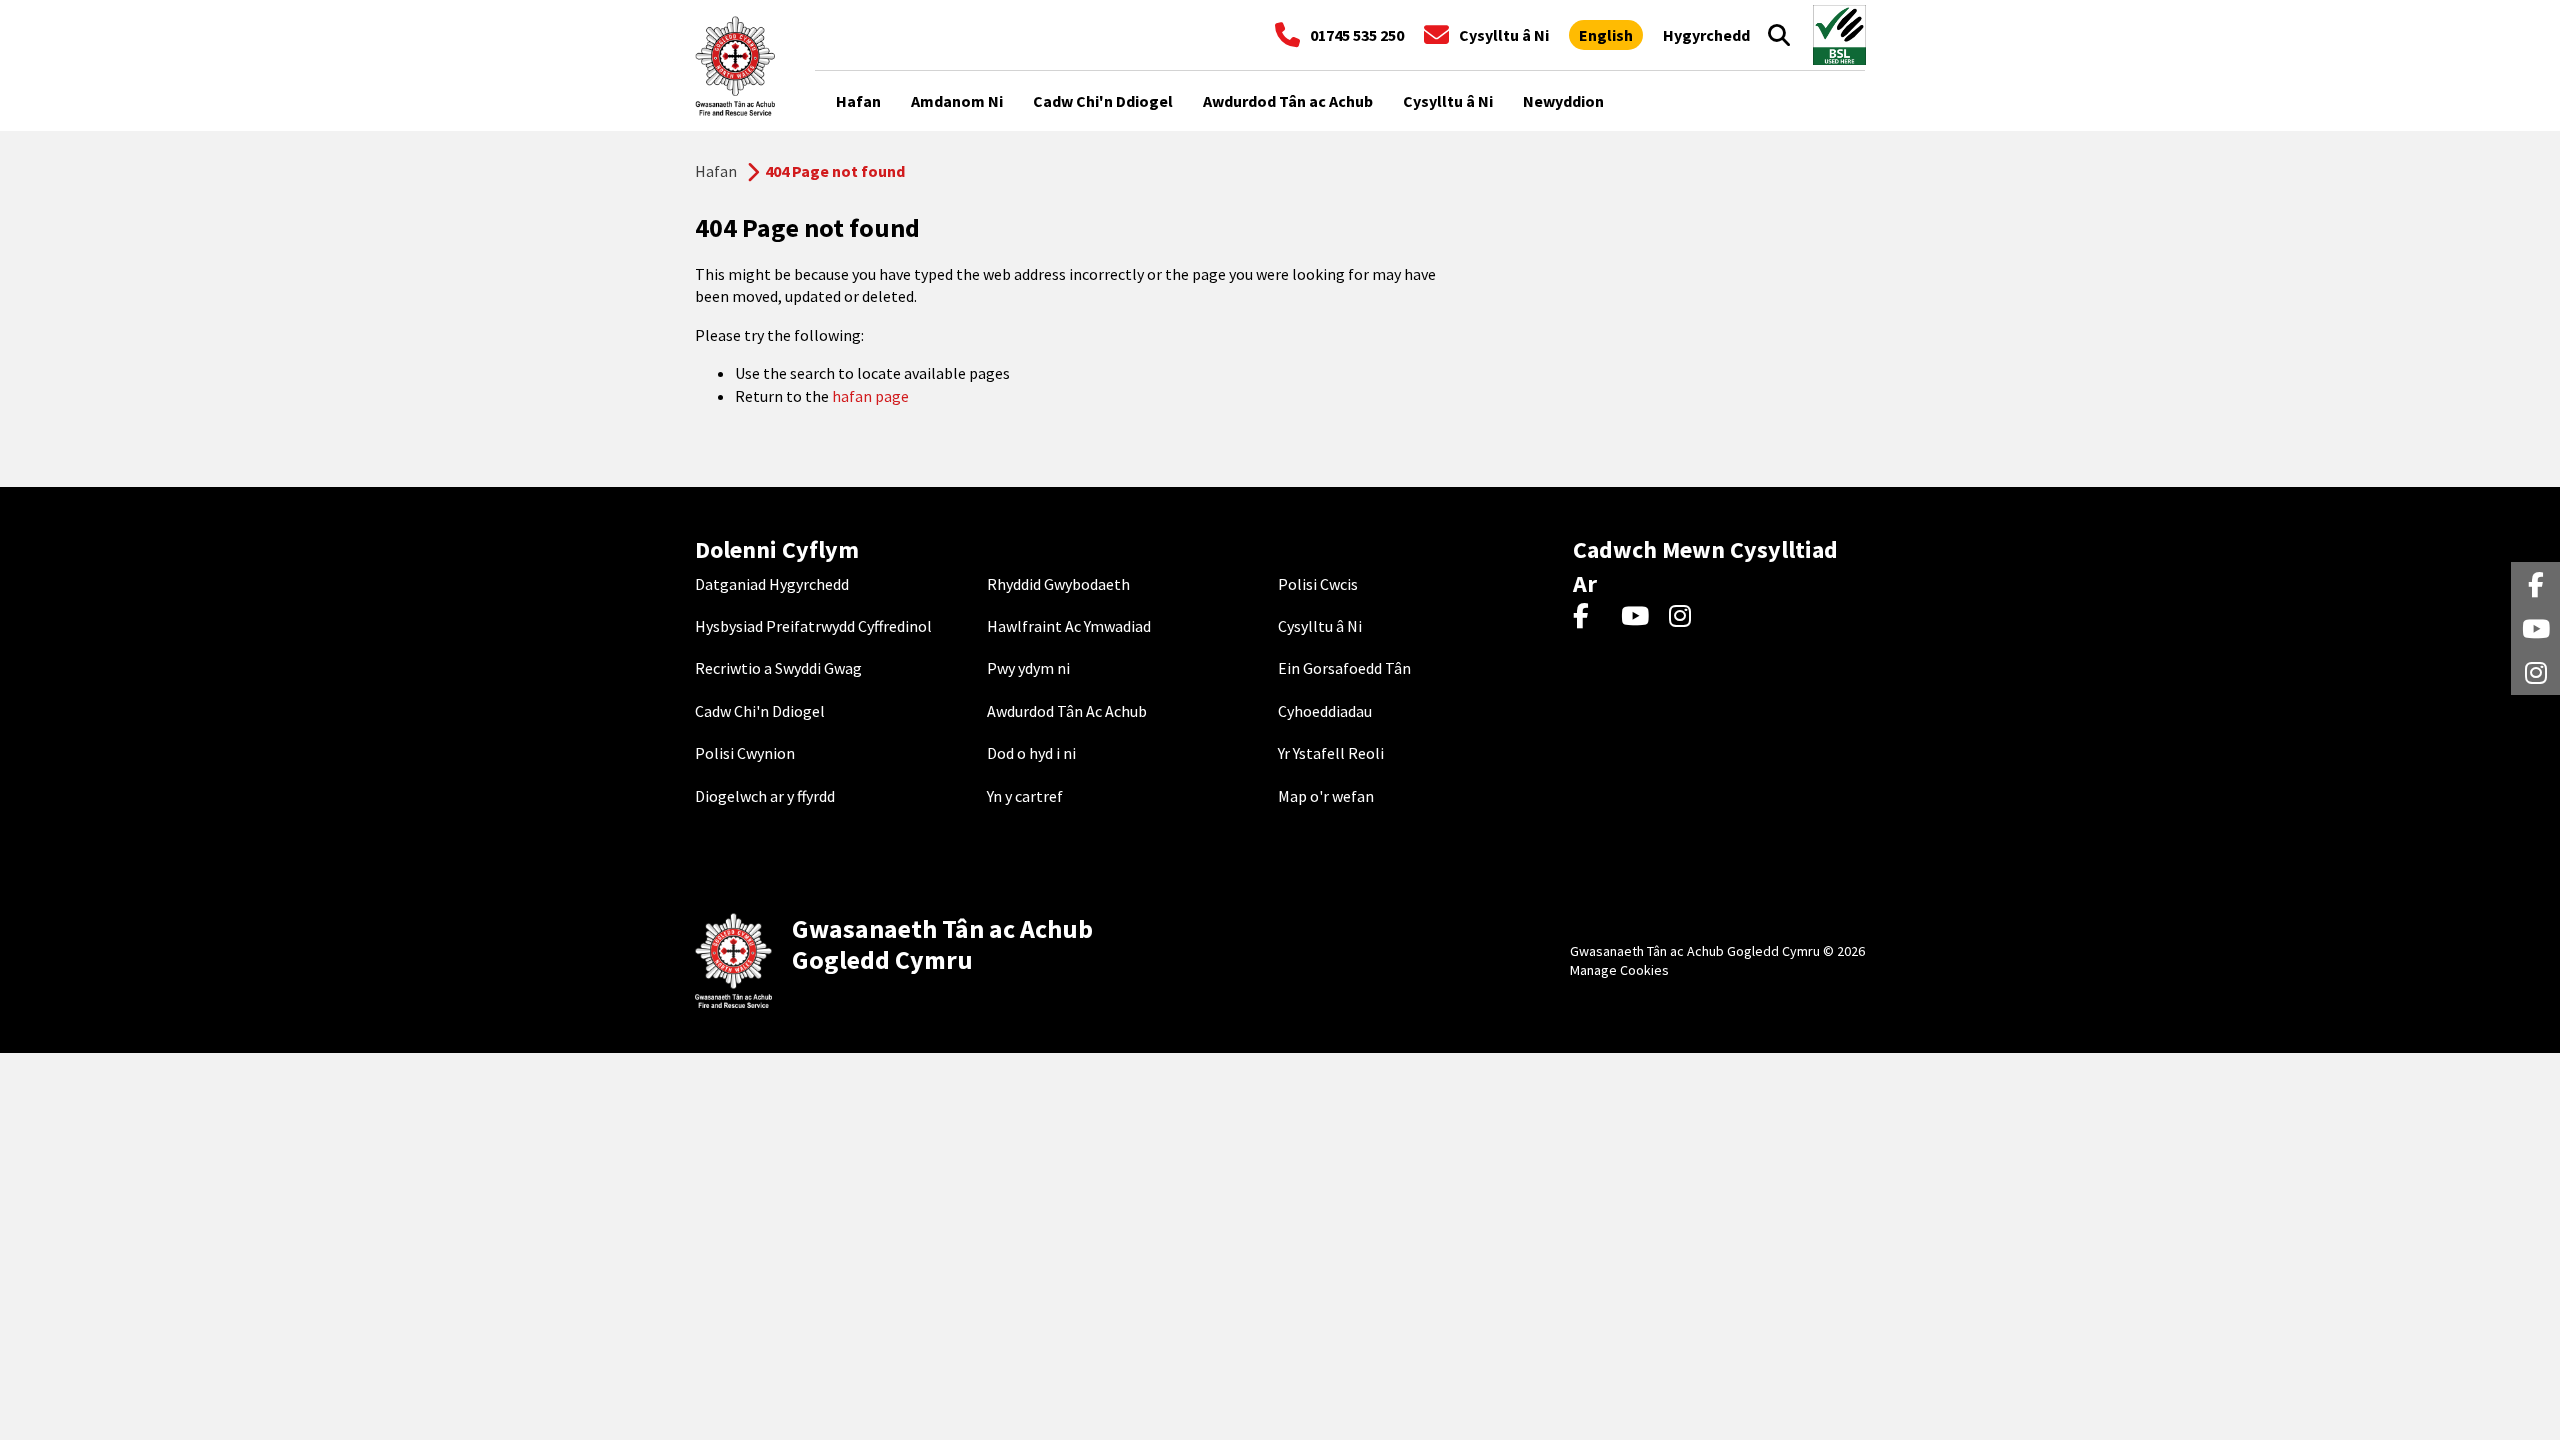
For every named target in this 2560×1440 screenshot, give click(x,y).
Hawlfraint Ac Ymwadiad (1069, 626)
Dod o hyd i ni (1031, 753)
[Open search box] (1779, 35)
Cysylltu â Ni (1320, 626)
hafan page (870, 396)
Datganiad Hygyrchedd (772, 584)
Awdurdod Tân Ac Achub (1067, 711)
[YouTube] (1638, 617)
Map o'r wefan (1326, 796)
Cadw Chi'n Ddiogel (760, 711)
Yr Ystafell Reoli (1331, 753)
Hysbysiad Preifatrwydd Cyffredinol (813, 626)
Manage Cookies (1619, 970)
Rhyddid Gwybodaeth (1058, 584)
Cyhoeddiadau (1325, 711)
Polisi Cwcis (1318, 584)
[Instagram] (1686, 617)
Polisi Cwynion (745, 753)
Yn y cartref (1025, 796)
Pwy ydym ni (1028, 668)
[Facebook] (1590, 617)
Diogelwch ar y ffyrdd (765, 796)
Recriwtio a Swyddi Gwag (778, 668)
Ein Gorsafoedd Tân (1344, 668)
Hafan (716, 171)
